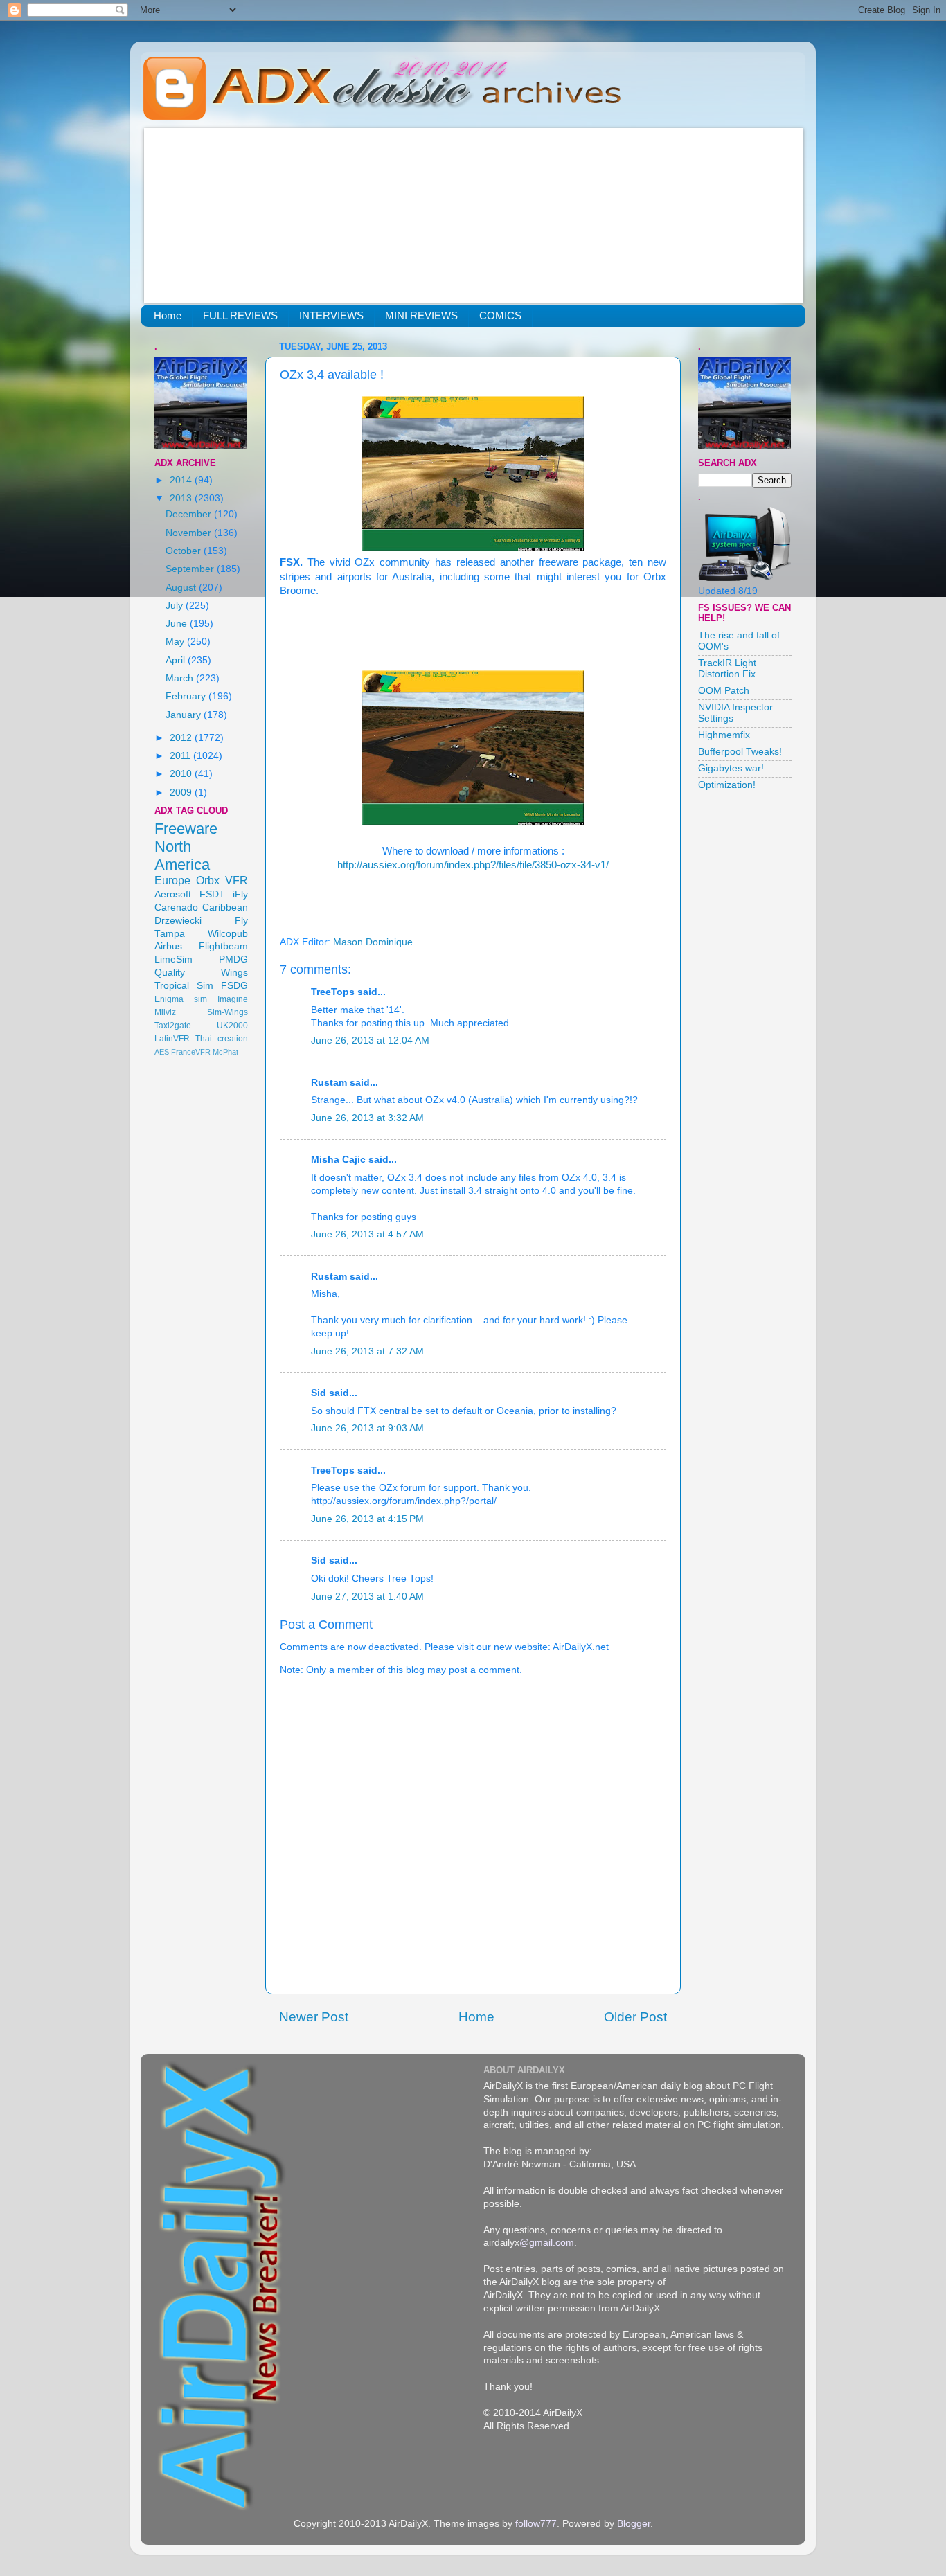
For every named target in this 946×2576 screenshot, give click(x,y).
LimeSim (173, 959)
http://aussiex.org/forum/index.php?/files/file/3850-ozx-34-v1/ (473, 865)
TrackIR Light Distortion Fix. (728, 669)
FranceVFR (191, 1052)
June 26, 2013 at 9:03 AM (367, 1428)
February (187, 696)
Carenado (176, 907)
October (185, 551)
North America (182, 856)
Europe (172, 880)
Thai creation (222, 1039)
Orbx (208, 880)
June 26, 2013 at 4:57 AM (367, 1234)
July (176, 606)
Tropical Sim (184, 986)
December (190, 514)
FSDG (234, 986)
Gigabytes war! (731, 768)
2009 (182, 793)
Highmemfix (724, 735)
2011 (181, 756)
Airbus (168, 946)
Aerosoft (173, 894)
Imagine (233, 999)
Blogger (634, 2524)
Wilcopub (228, 934)
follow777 (536, 2524)
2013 (182, 498)
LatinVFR (172, 1039)
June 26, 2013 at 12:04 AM (370, 1040)
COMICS (500, 315)
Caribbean (225, 907)
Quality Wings (201, 973)
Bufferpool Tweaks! (740, 752)
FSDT (212, 894)
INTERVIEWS (331, 315)
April (177, 660)
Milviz (165, 1012)
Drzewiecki (178, 921)
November (190, 533)
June (178, 624)
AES (162, 1052)
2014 (182, 480)
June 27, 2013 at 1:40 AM (367, 1596)
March (181, 678)
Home (168, 315)
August (182, 588)
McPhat (225, 1052)
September (191, 569)
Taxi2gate (173, 1026)
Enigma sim (181, 999)
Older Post (635, 2017)
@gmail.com (547, 2243)
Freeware (186, 829)
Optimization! (727, 785)
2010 (182, 774)
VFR (237, 880)
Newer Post (314, 2017)
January (185, 715)
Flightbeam (223, 946)
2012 (182, 738)
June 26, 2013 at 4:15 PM (367, 1519)
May (176, 642)
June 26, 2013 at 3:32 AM (367, 1118)
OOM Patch (724, 691)
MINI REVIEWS (421, 315)
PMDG (233, 959)
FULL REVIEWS (240, 315)
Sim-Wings (227, 1012)
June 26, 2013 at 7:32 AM (367, 1351)
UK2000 (232, 1026)
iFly (240, 894)
